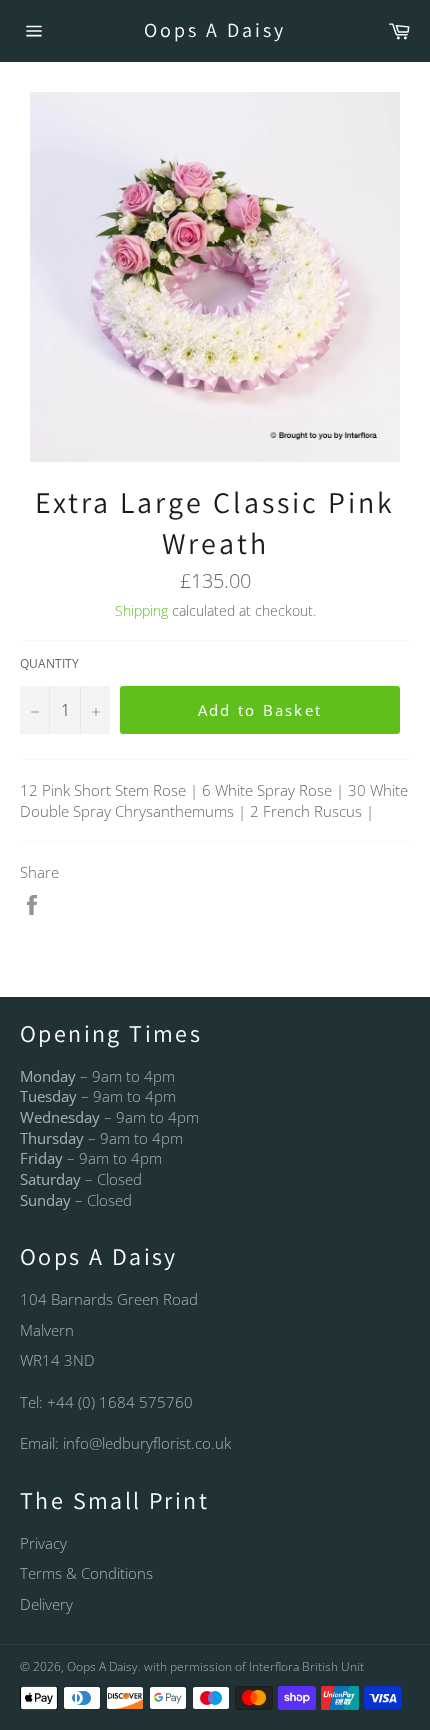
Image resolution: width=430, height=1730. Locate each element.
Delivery (46, 1604)
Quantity (49, 664)
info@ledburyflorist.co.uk (147, 1443)
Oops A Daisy (215, 30)
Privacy (43, 1543)
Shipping (141, 610)
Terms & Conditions (86, 1573)
